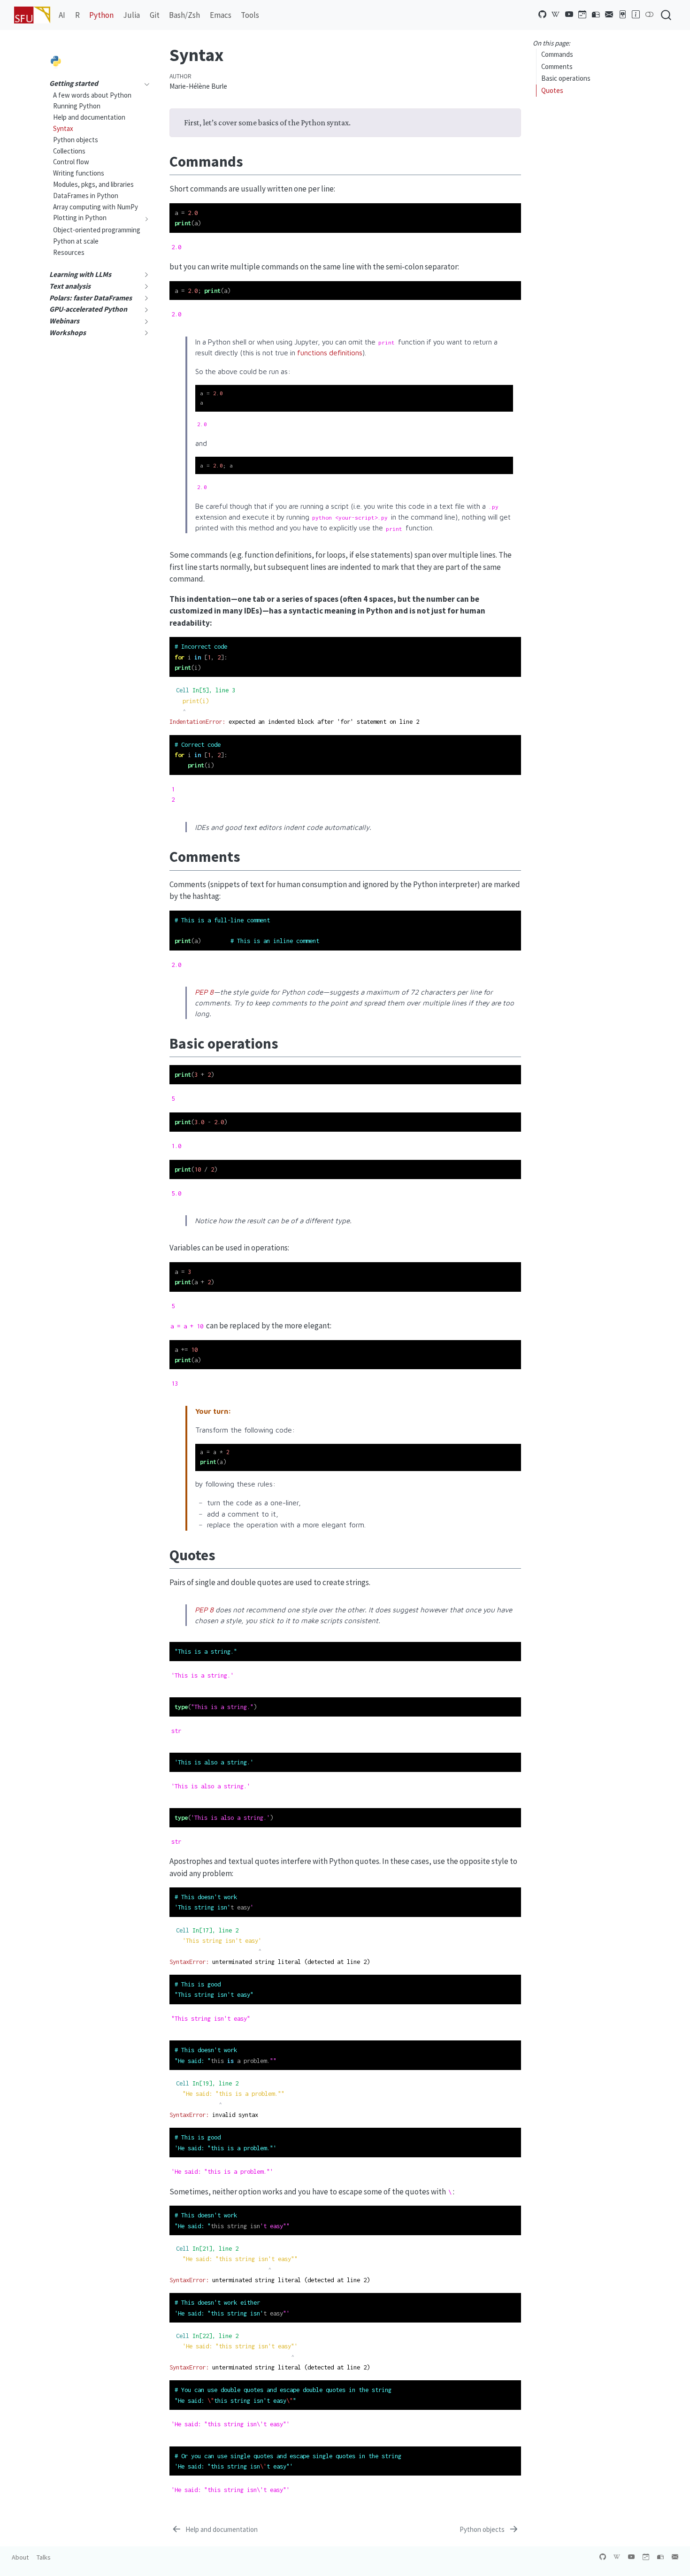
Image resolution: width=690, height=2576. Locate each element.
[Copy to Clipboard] (516, 206)
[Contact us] (609, 15)
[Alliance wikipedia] (556, 15)
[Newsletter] (596, 15)
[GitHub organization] (543, 15)
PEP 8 (204, 992)
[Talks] (623, 15)
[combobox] (667, 15)
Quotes (552, 90)
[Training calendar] (583, 15)
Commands (557, 55)
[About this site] (636, 15)
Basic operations (566, 79)
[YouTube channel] (569, 15)
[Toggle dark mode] (650, 15)
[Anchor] (253, 160)
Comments (557, 66)
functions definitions (330, 353)
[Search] (666, 15)
